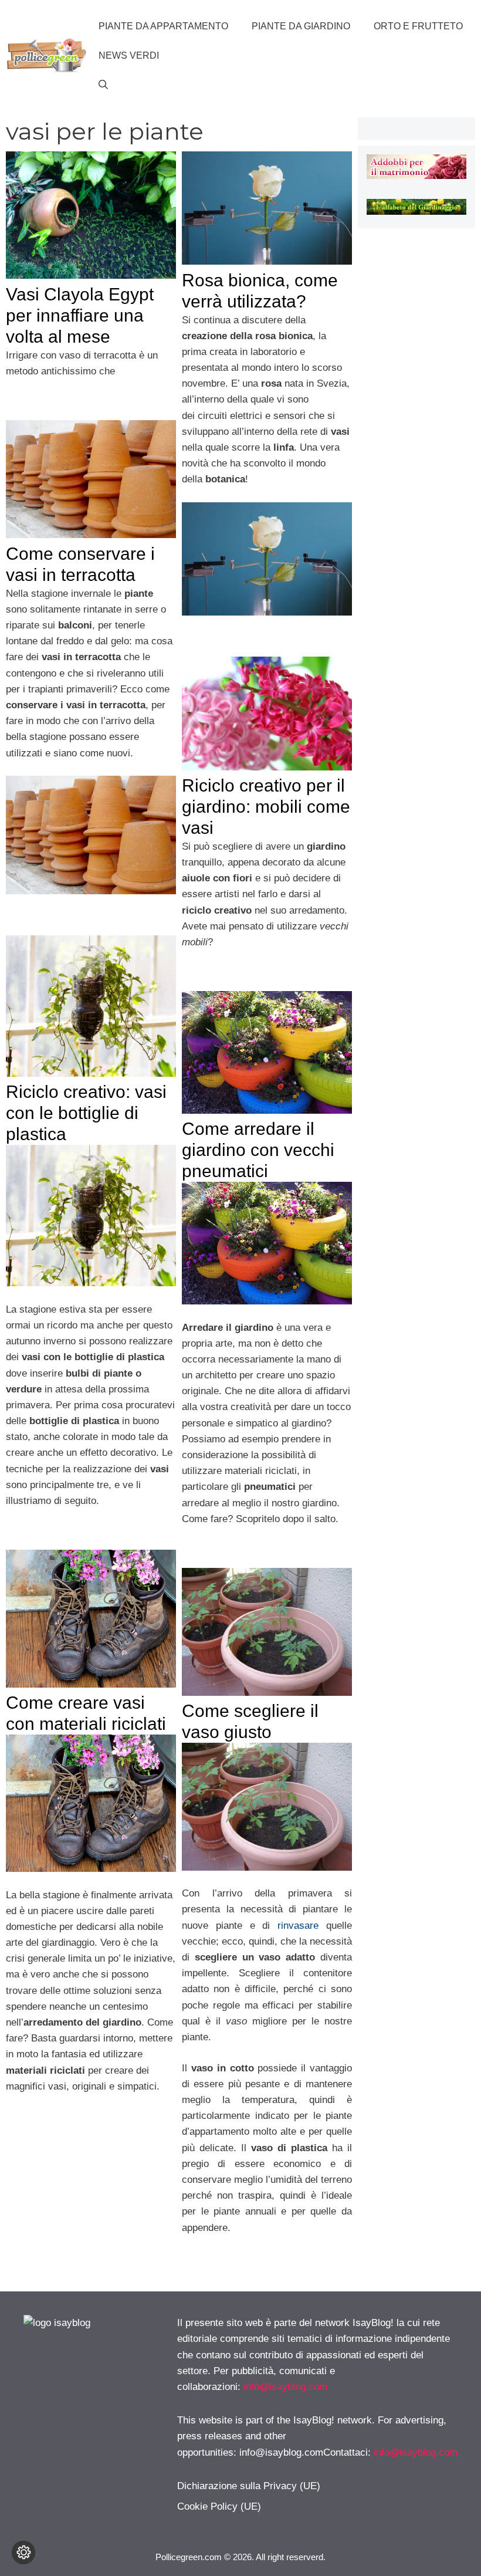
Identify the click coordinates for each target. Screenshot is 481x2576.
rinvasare (298, 1926)
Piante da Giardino (301, 26)
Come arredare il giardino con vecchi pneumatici (258, 1150)
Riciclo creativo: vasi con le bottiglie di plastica (86, 1113)
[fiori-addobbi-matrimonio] (416, 176)
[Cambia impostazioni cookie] (23, 2553)
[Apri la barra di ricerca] (103, 85)
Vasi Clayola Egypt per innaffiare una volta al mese (80, 315)
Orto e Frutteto (418, 26)
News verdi (129, 55)
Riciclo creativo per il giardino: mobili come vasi (266, 807)
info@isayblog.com (285, 2387)
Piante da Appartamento (163, 26)
